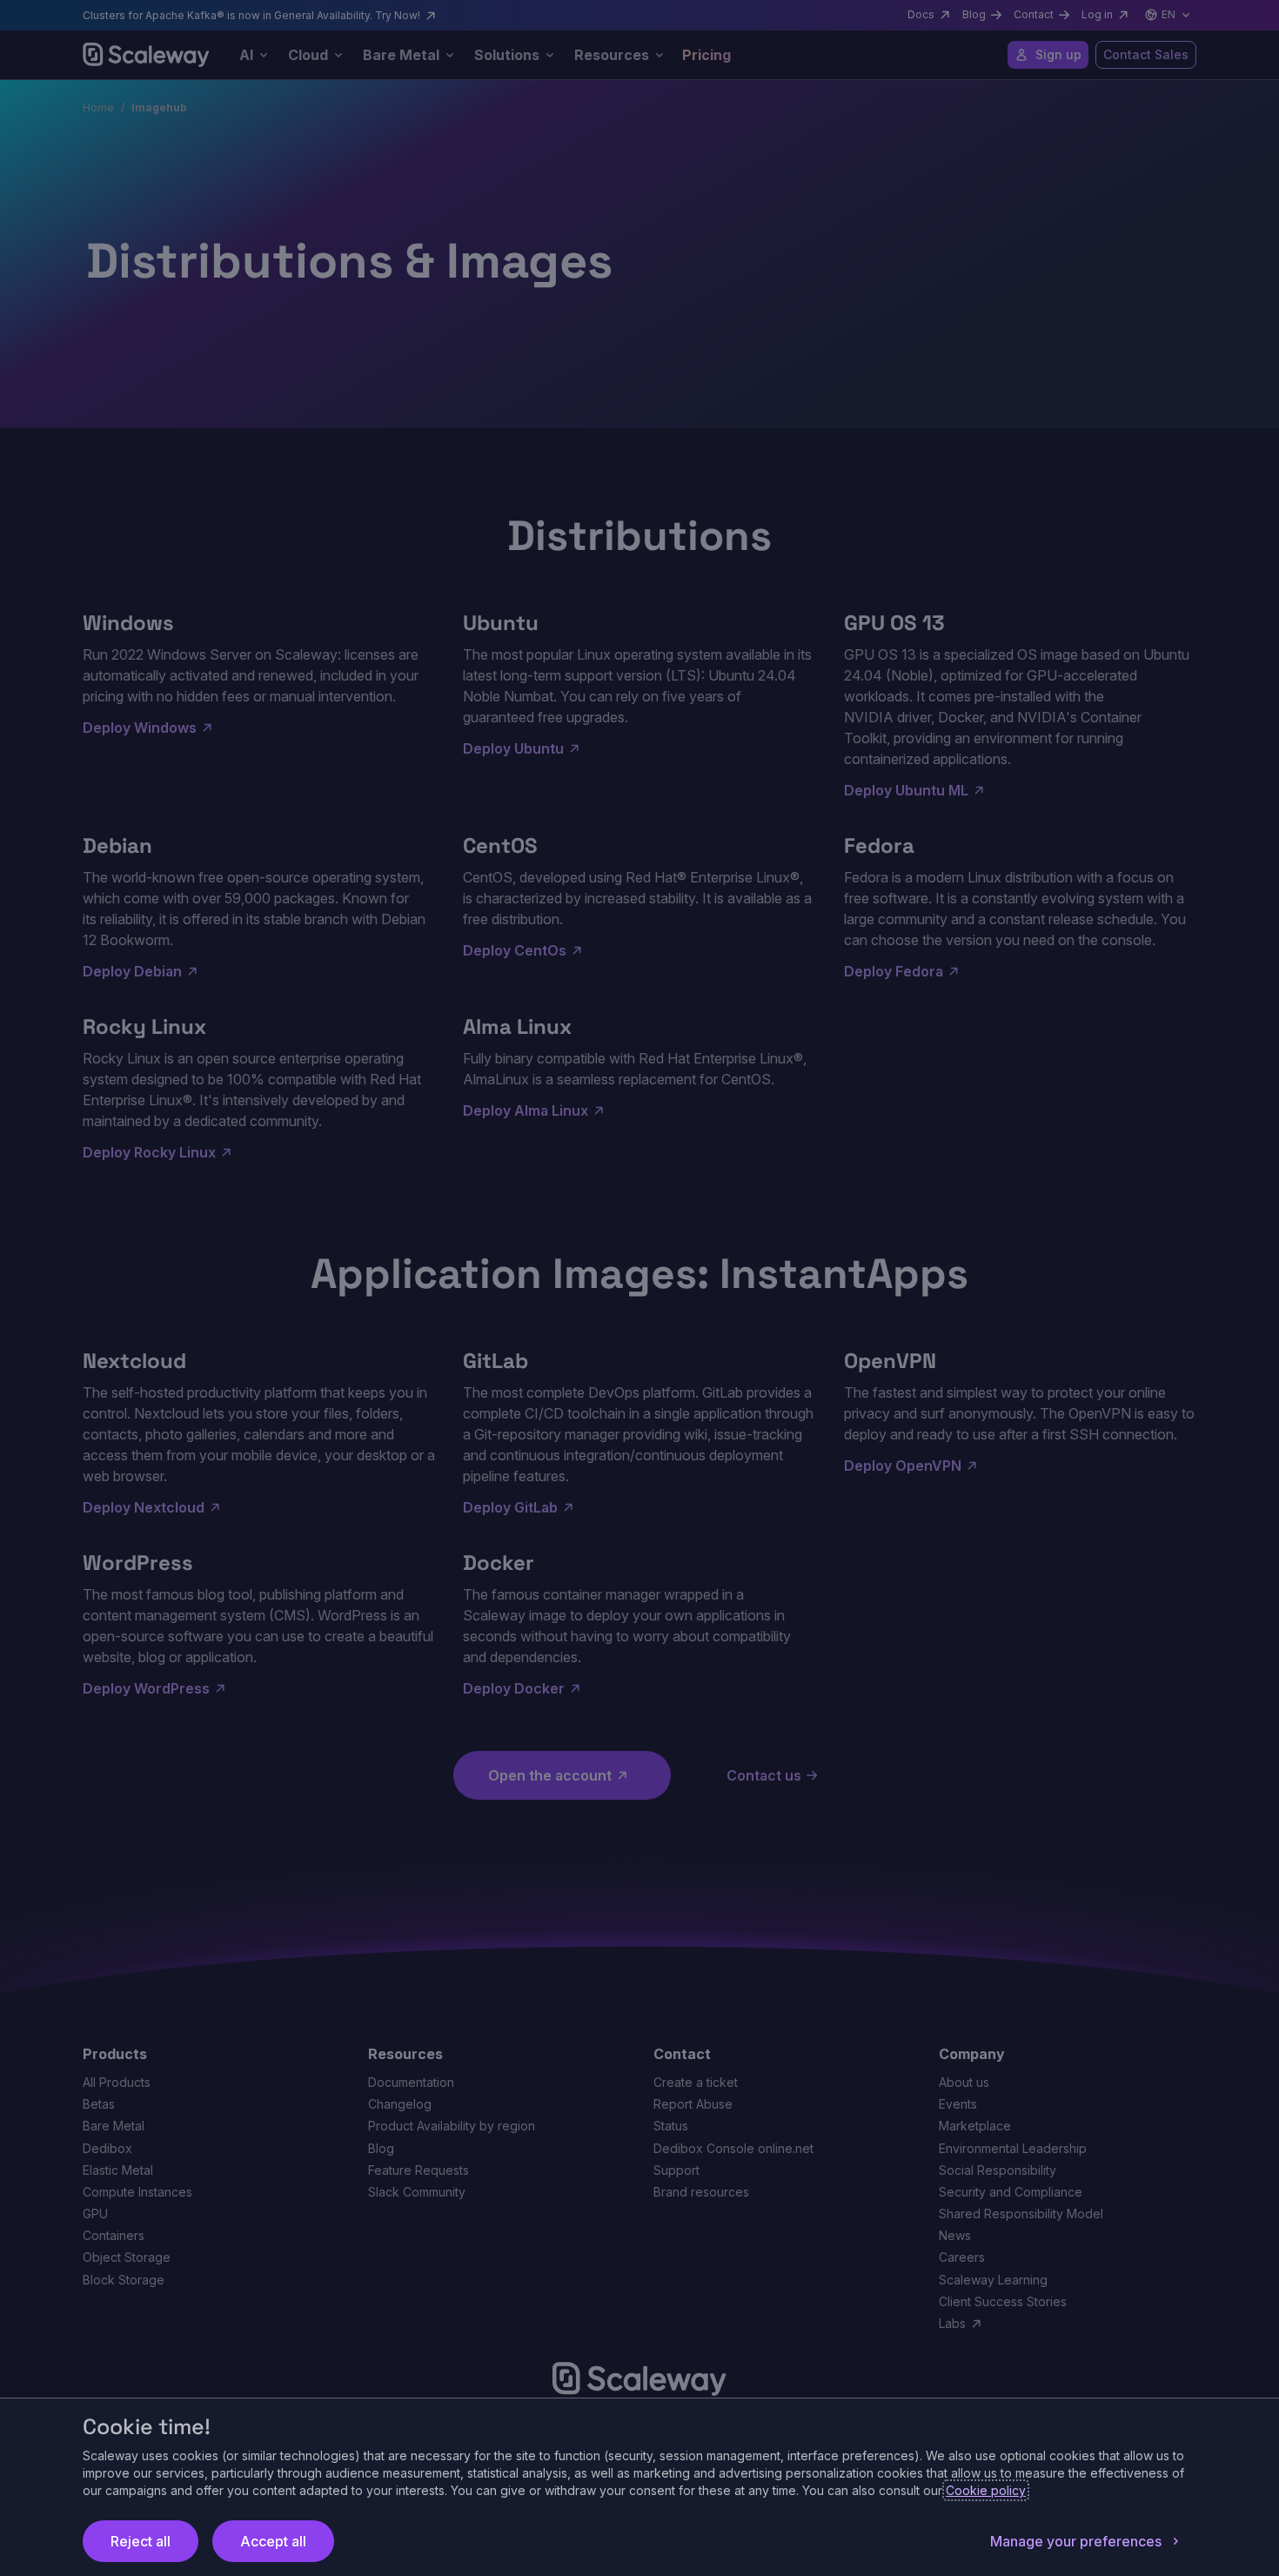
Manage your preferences (1076, 2541)
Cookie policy (986, 2490)
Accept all (273, 2541)
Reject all (141, 2541)
